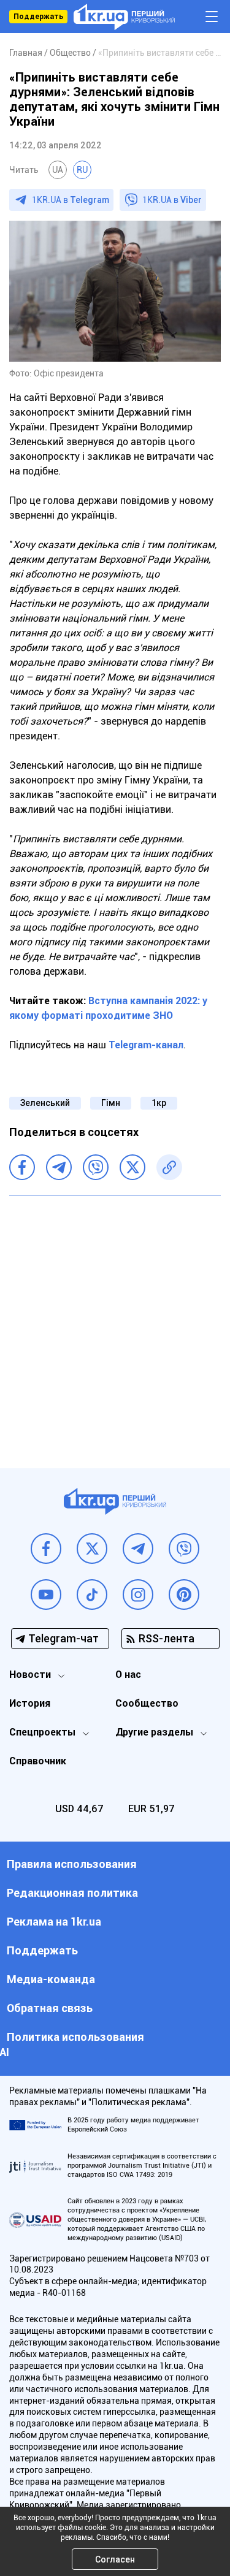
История (30, 1703)
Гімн (111, 1103)
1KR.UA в (71, 200)
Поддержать (38, 17)
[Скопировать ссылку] (169, 1167)
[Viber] (96, 1167)
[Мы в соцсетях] (46, 1549)
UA (58, 170)
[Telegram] (59, 1167)
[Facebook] (22, 1167)
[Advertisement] (115, 1323)
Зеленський (45, 1103)
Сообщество (147, 1703)
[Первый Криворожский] (124, 17)
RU (82, 170)
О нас (128, 1675)
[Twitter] (132, 1167)
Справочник (38, 1761)
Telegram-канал (146, 1045)
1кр (159, 1103)
